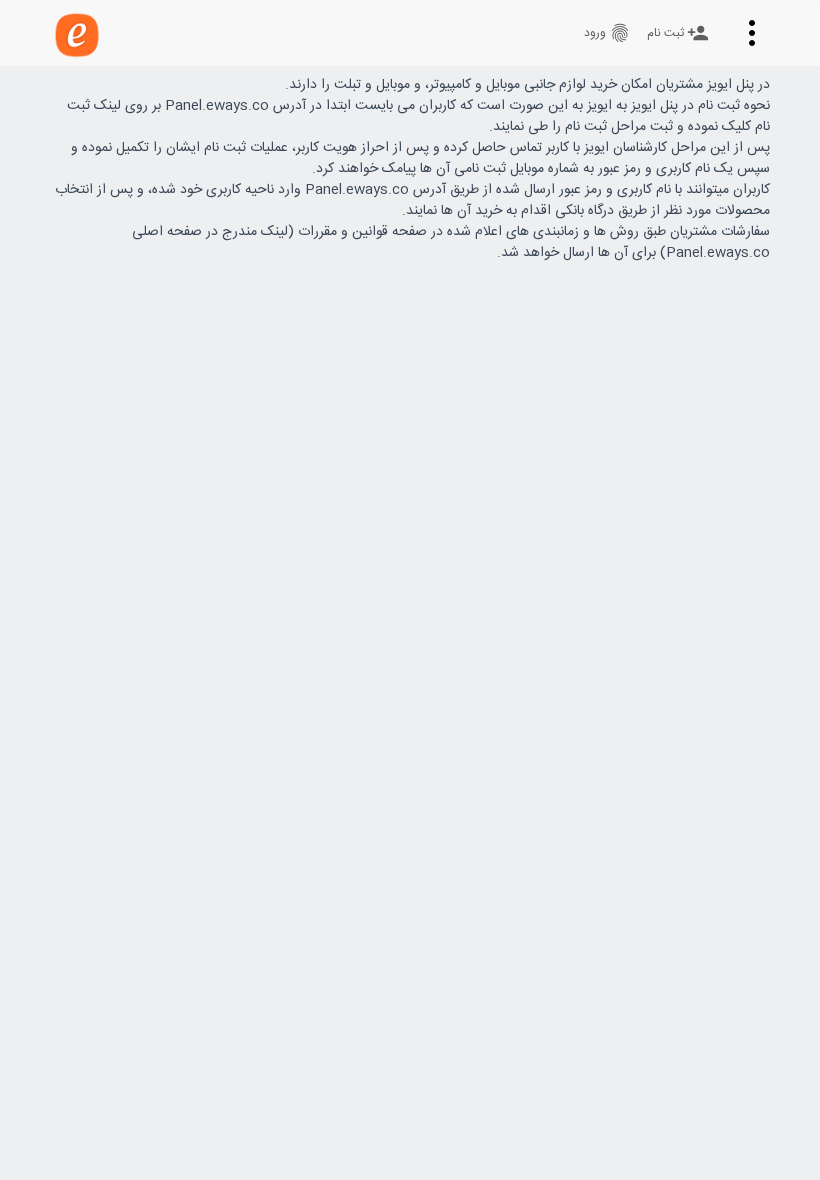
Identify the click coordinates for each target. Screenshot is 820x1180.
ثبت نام (678, 33)
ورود (607, 33)
